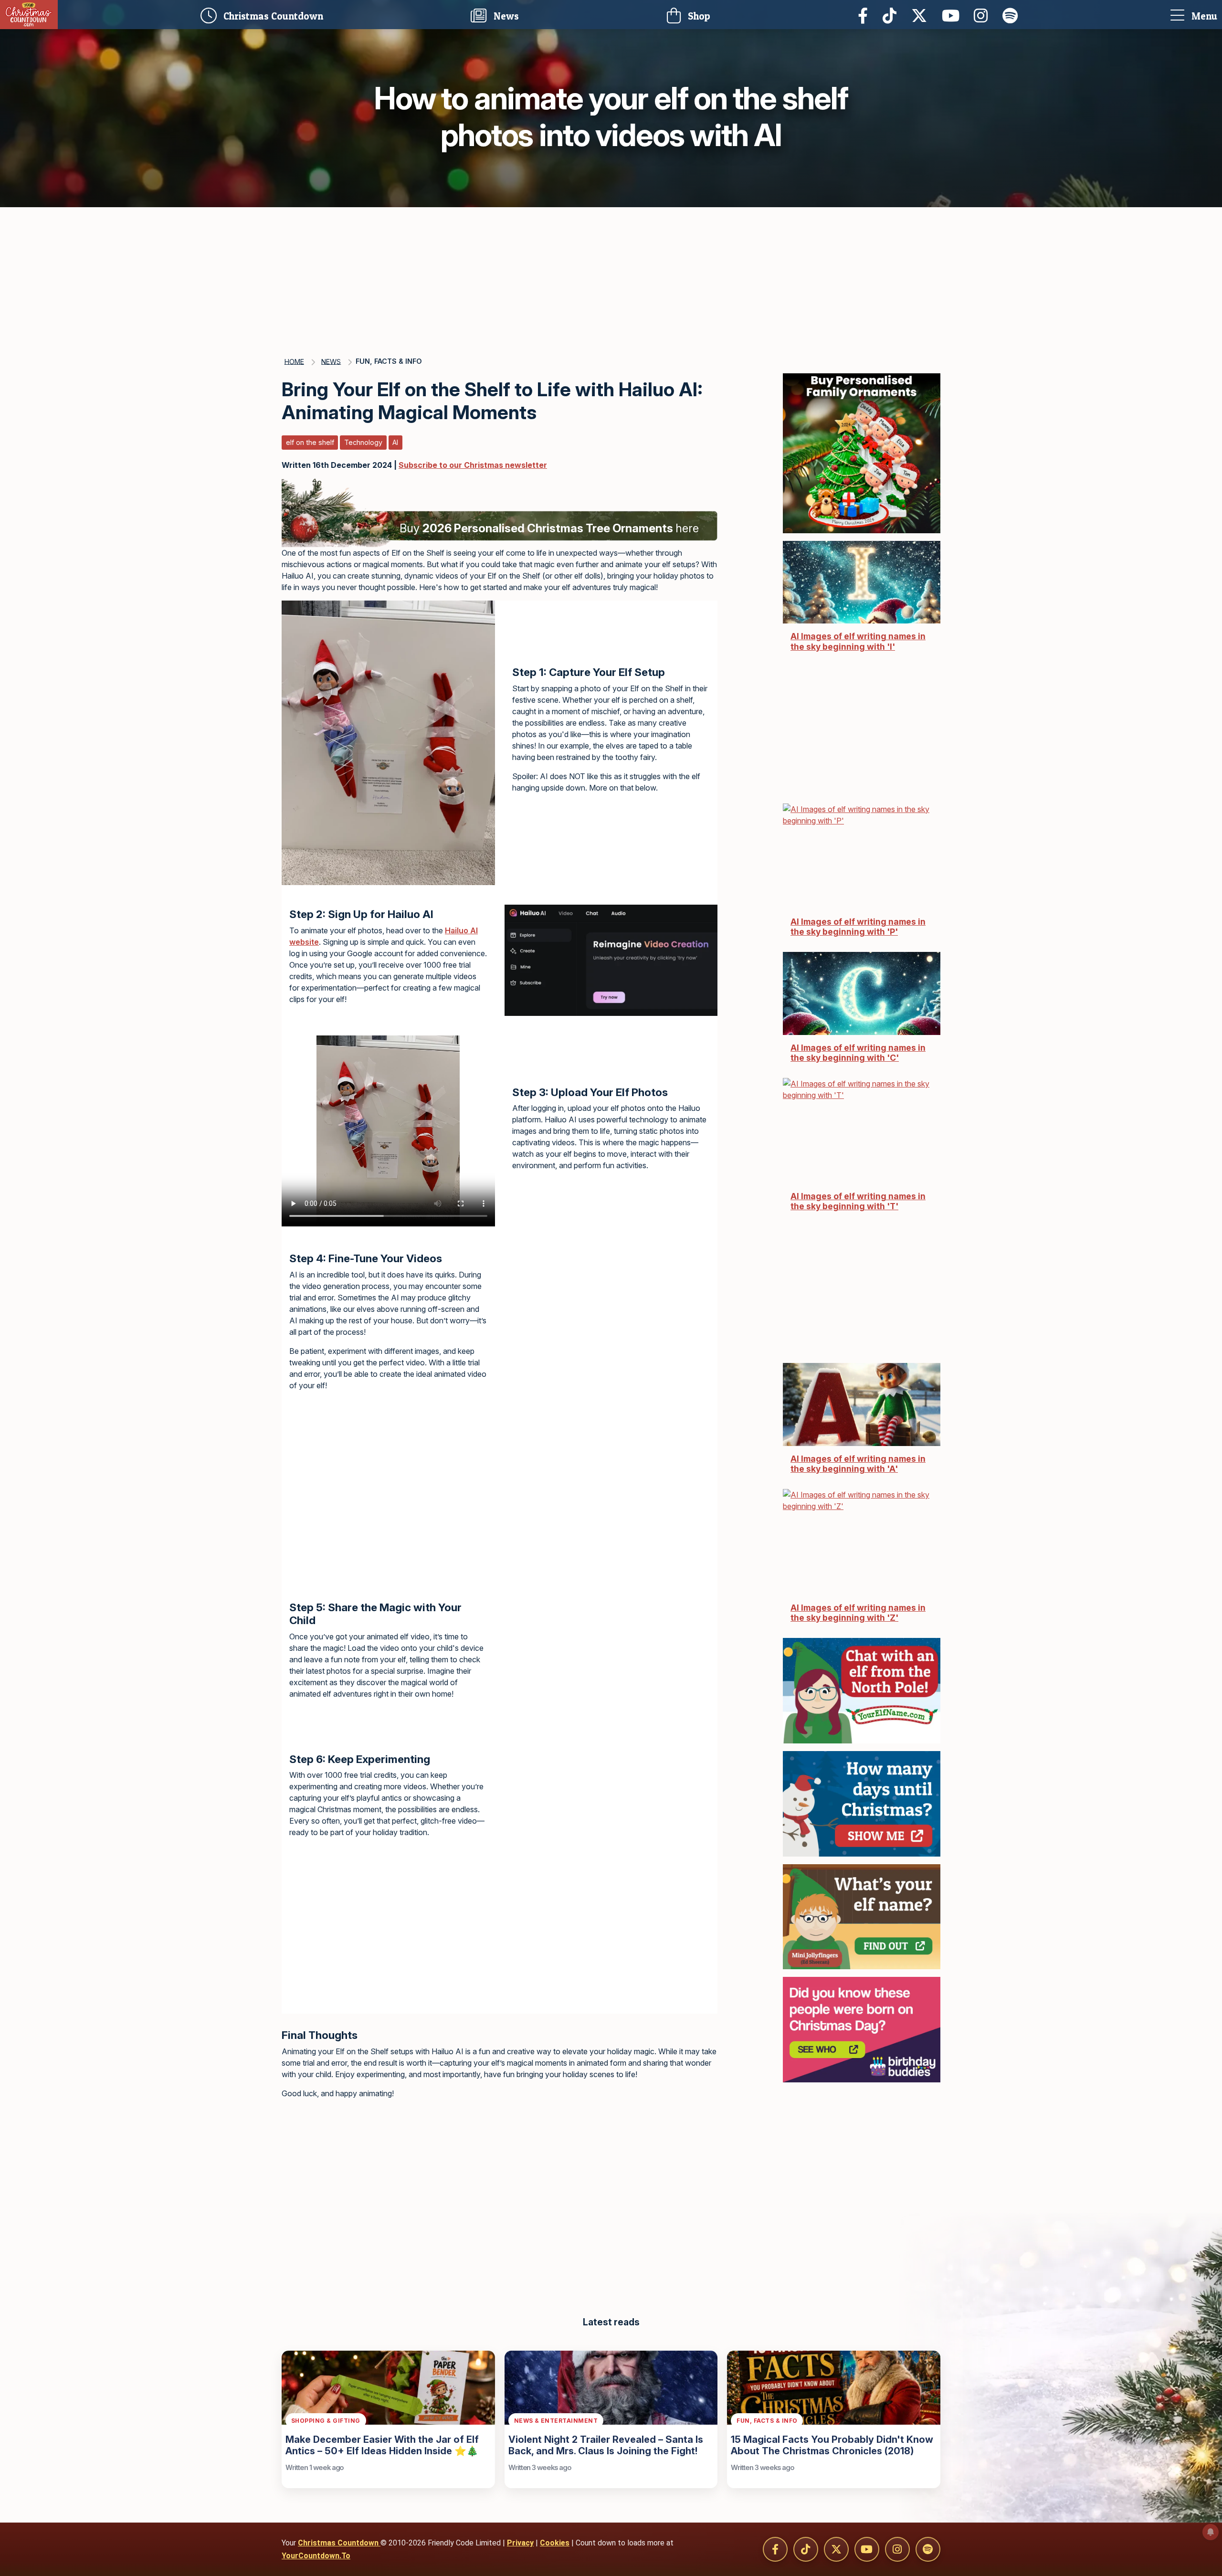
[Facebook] (865, 15)
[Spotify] (1013, 15)
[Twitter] (922, 15)
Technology (363, 442)
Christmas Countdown (339, 2543)
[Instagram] (983, 15)
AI (395, 442)
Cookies (555, 2543)
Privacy (520, 2543)
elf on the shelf (310, 442)
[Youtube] (953, 15)
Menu (1203, 16)
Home (294, 361)
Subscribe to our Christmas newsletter (473, 465)
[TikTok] (892, 15)
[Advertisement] (611, 279)
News (505, 16)
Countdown (276, 14)
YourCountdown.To (316, 2556)
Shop (698, 16)
